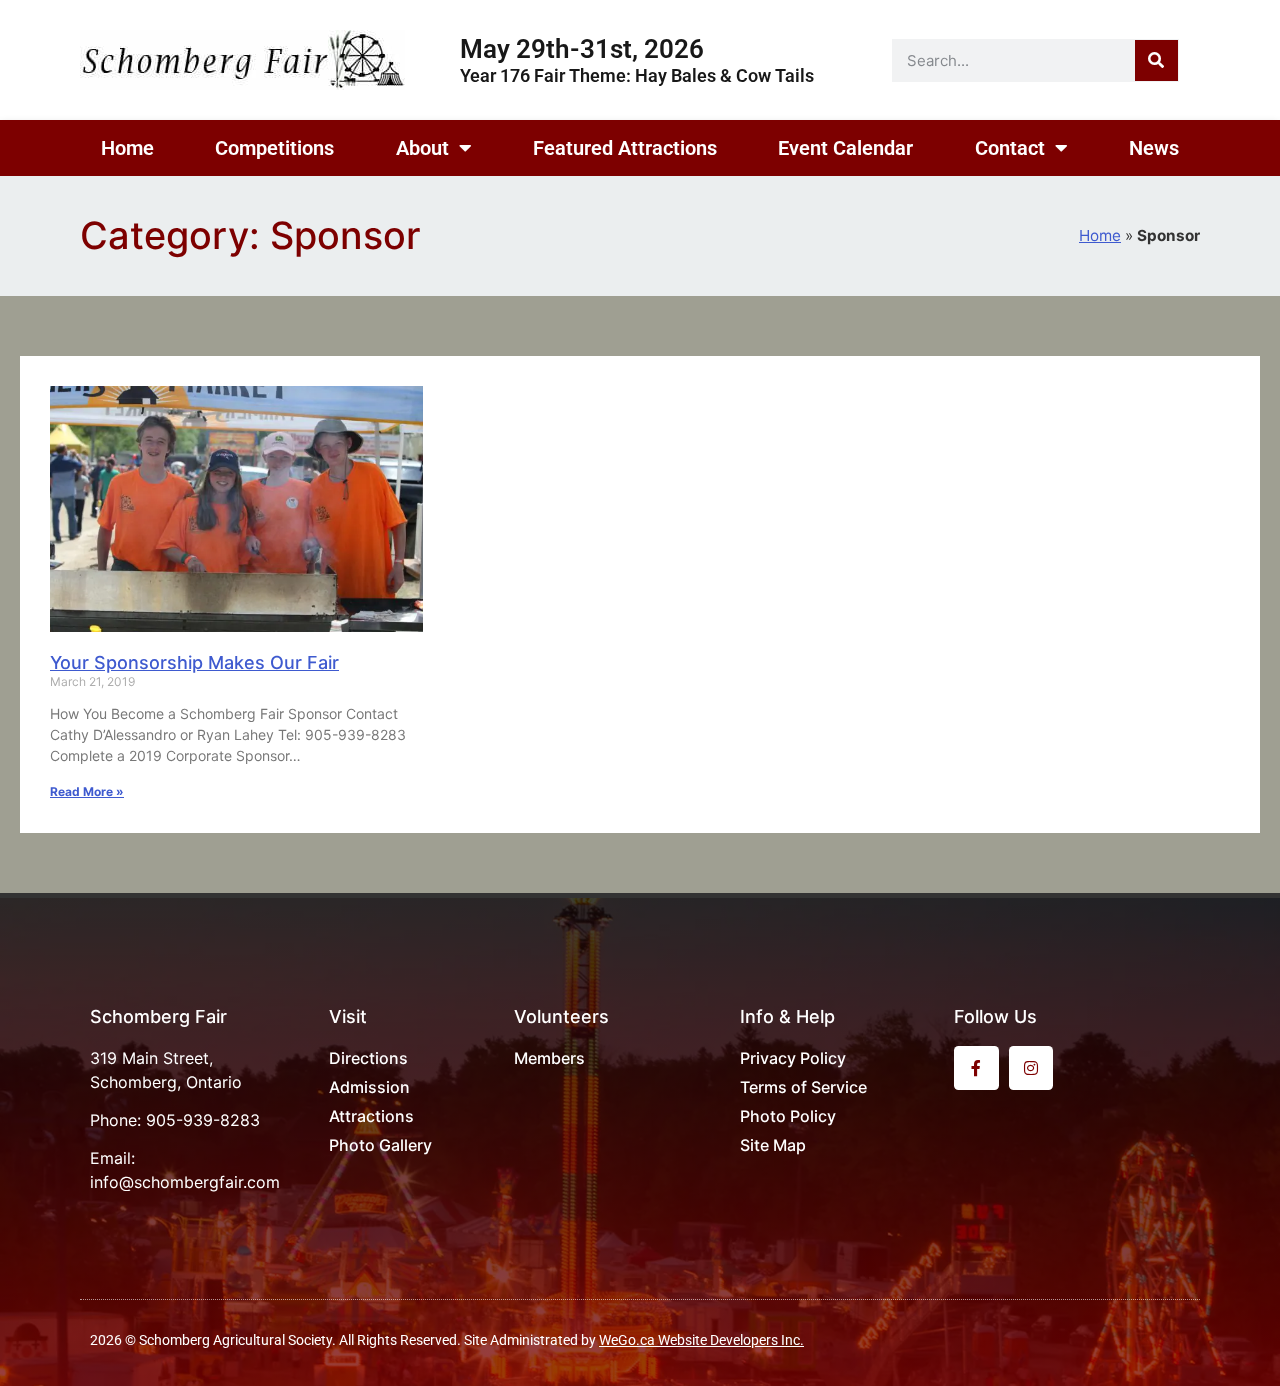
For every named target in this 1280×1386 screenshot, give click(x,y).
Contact (1010, 148)
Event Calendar (845, 148)
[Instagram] (1031, 1068)
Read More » (87, 791)
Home (127, 148)
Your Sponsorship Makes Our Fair (194, 662)
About (422, 148)
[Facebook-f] (976, 1068)
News (1154, 148)
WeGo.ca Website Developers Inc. (701, 1340)
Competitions (274, 148)
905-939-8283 (203, 1120)
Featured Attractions (625, 148)
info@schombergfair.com (185, 1182)
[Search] (1156, 60)
